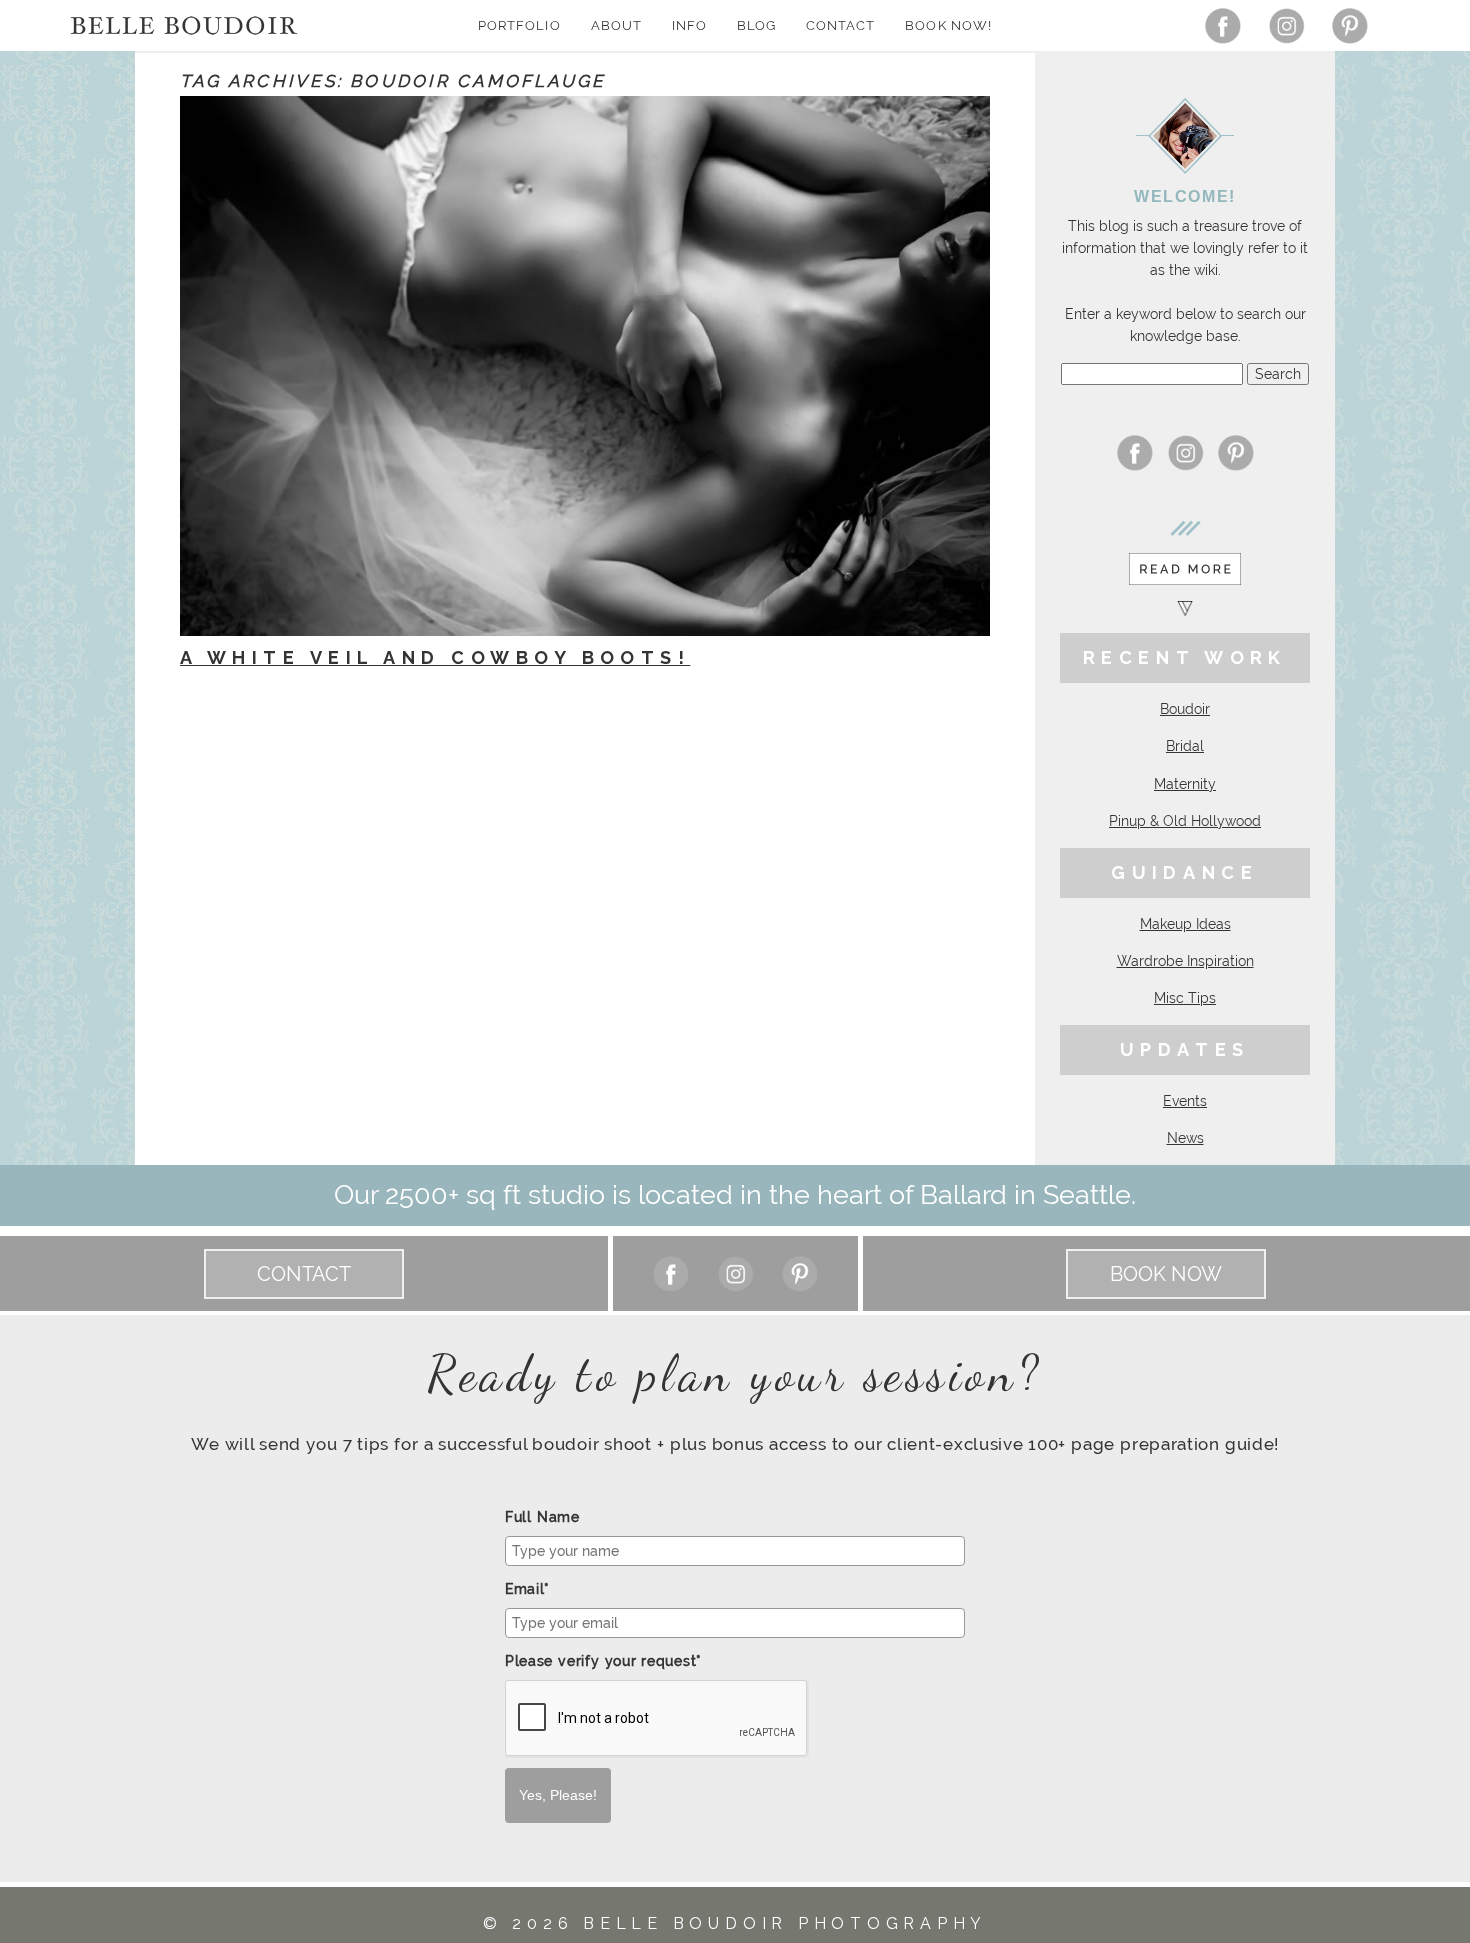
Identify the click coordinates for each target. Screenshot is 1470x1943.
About (616, 25)
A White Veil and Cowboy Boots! (435, 657)
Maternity (1185, 784)
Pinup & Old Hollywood (1185, 821)
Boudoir (1185, 709)
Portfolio (519, 25)
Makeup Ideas (1185, 924)
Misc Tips (1185, 998)
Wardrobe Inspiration (1185, 961)
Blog (756, 25)
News (1185, 1138)
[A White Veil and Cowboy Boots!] (585, 366)
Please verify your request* (603, 1661)
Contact (840, 25)
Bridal (1185, 746)
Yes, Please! (558, 1795)
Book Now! (948, 25)
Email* (527, 1589)
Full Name (542, 1517)
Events (1185, 1101)
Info (689, 25)
